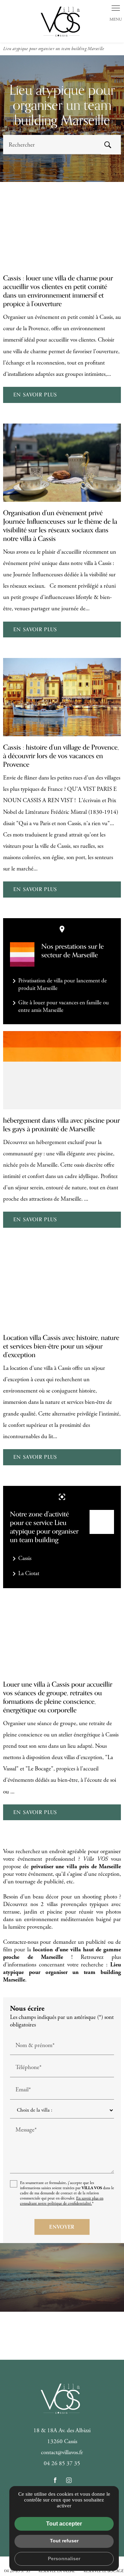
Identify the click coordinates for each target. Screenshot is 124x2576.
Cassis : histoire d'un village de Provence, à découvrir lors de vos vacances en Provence (61, 756)
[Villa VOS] (62, 21)
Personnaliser (64, 2558)
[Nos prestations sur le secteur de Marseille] (22, 954)
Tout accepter (64, 2524)
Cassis (21, 1559)
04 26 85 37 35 (62, 2463)
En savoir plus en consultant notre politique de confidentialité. (62, 2201)
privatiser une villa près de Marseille (76, 1867)
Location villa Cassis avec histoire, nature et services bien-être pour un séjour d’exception (61, 1346)
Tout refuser (64, 2541)
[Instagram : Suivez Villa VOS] (69, 2480)
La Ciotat (25, 1574)
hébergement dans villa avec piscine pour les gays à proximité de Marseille (61, 1125)
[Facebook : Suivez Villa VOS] (55, 2480)
